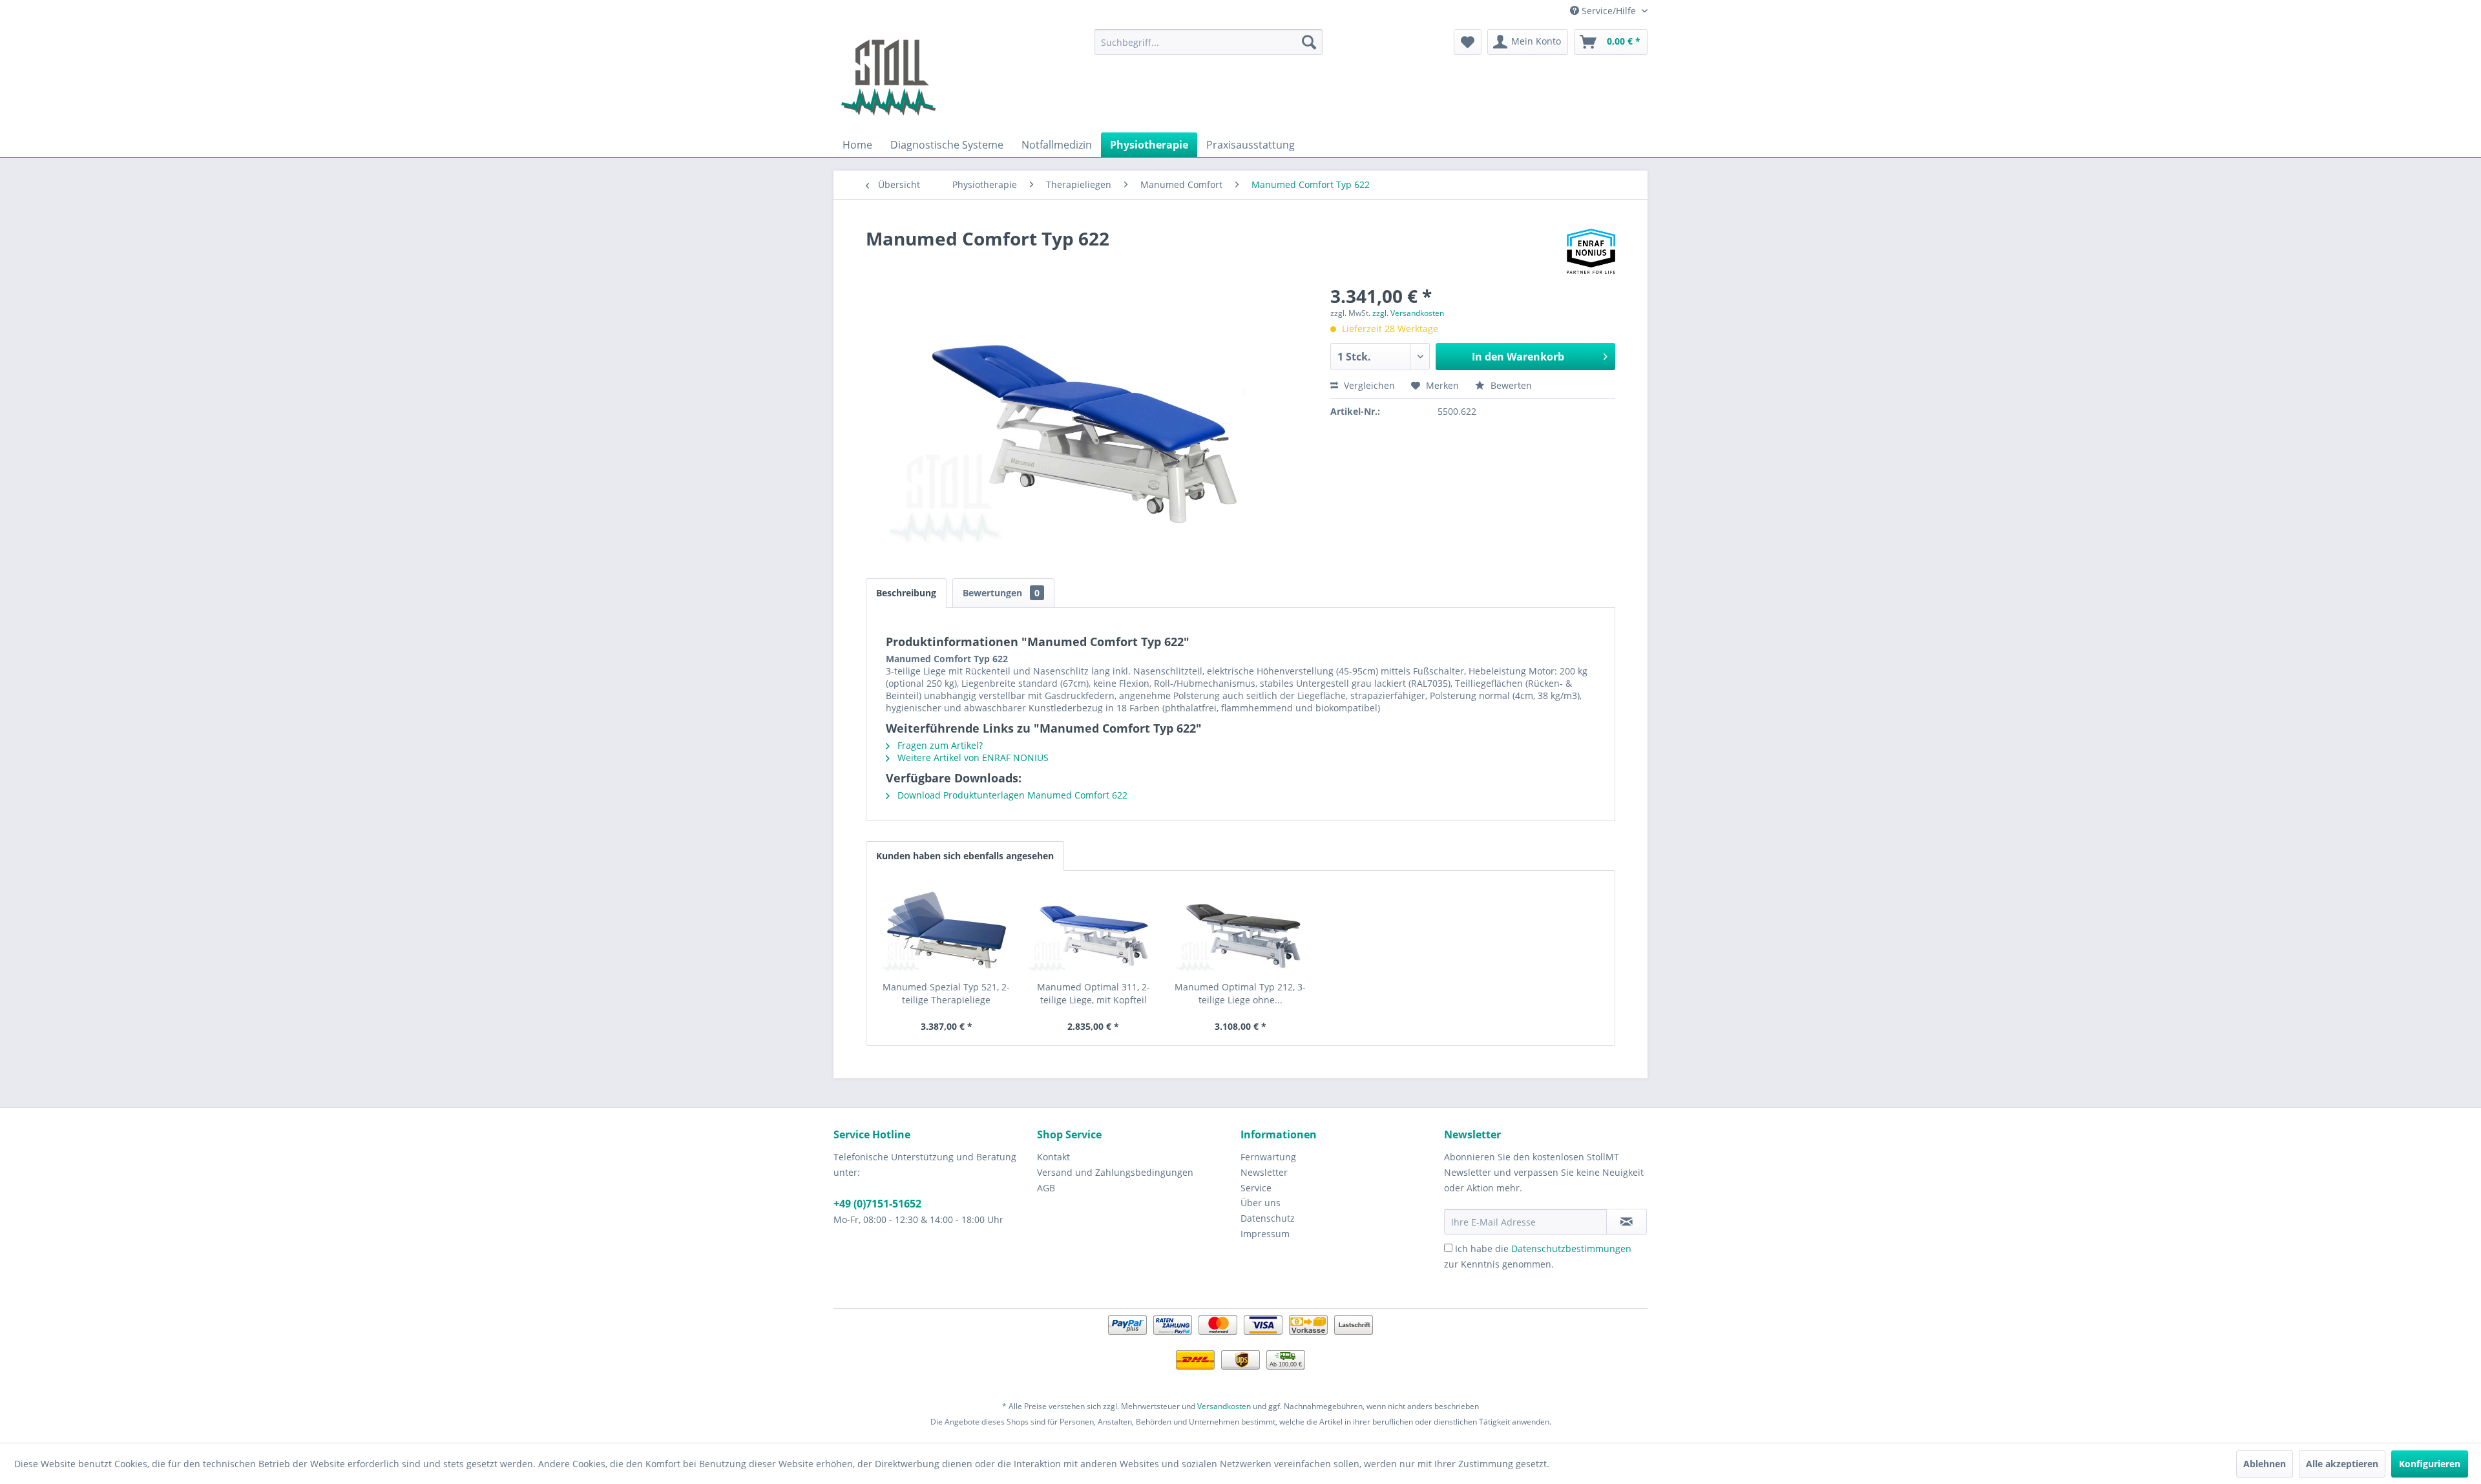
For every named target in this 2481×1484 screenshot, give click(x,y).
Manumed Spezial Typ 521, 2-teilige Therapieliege (946, 993)
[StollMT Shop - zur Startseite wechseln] (888, 78)
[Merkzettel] (1468, 42)
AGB (1046, 1188)
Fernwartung (1268, 1157)
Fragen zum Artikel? (939, 745)
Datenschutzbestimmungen (1571, 1249)
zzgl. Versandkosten (1408, 313)
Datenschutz (1268, 1218)
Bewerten (1510, 385)
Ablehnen (2265, 1464)
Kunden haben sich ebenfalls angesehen (965, 856)
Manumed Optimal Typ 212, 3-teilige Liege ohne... (1240, 993)
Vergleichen (1368, 385)
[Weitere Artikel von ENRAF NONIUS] (1591, 251)
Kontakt (1053, 1157)
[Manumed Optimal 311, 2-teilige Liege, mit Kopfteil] (1094, 929)
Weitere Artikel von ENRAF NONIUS (972, 758)
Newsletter (1264, 1172)
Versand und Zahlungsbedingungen (1115, 1172)
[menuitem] (1209, 42)
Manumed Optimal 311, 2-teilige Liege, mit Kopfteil (1094, 993)
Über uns (1261, 1203)
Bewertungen (1001, 593)
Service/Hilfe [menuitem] (1609, 11)
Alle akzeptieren (2342, 1464)
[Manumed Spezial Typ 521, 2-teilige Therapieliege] (947, 929)
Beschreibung (906, 593)
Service (1256, 1188)
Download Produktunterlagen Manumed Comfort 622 (1011, 795)
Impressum (1265, 1234)
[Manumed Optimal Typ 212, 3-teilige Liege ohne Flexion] (1240, 929)
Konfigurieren (2430, 1464)
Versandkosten (1224, 1406)
